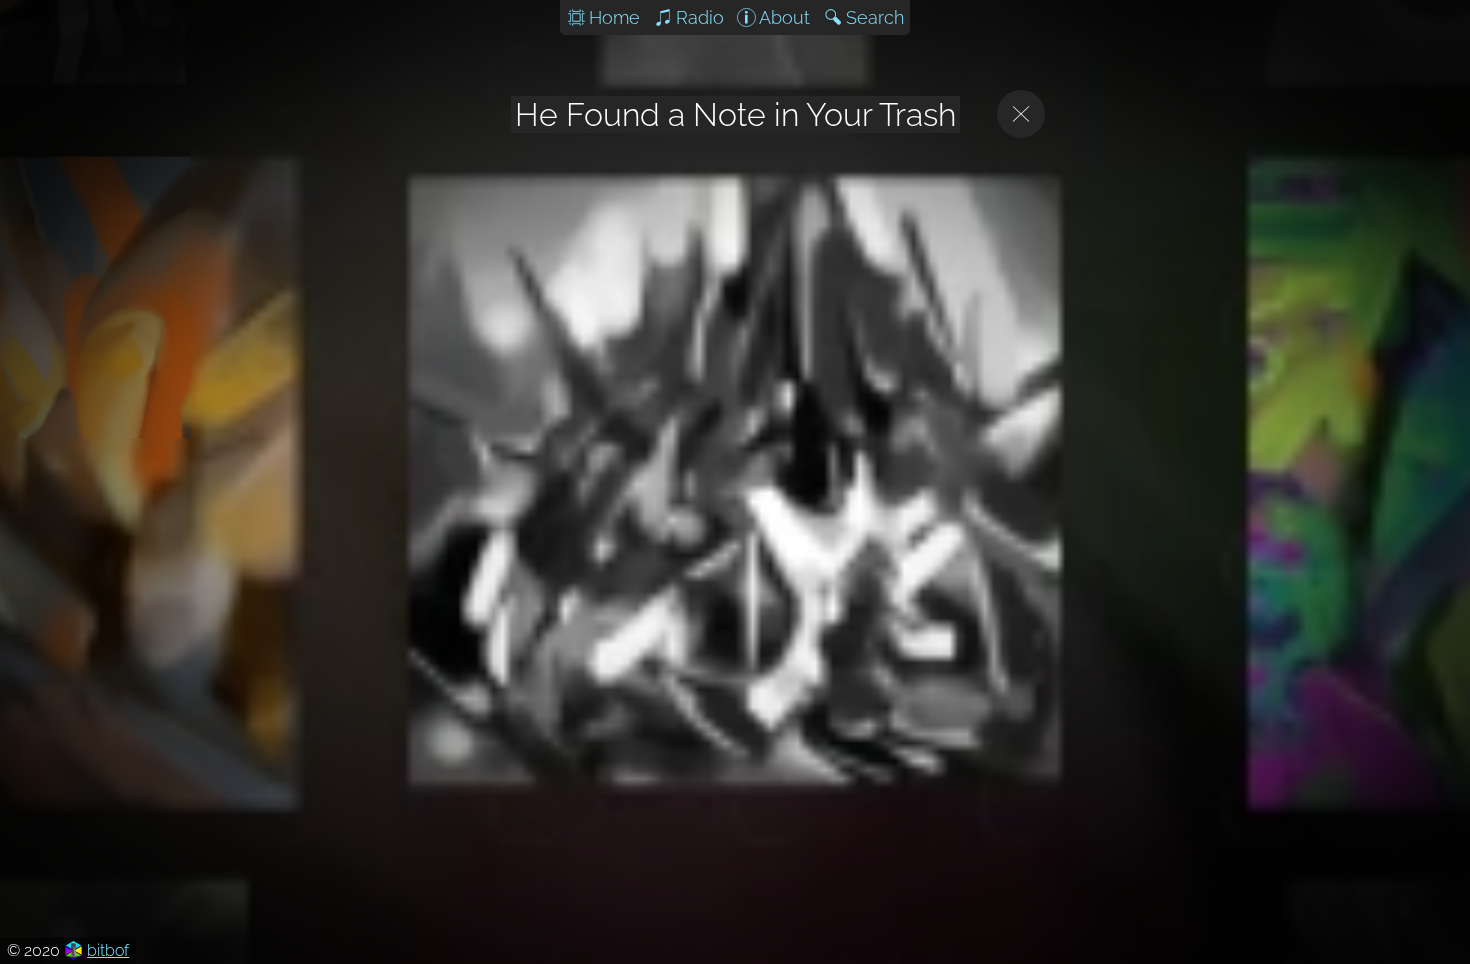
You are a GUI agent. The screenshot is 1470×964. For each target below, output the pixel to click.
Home (614, 17)
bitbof (108, 950)
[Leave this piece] (1021, 114)
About (784, 17)
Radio (700, 17)
